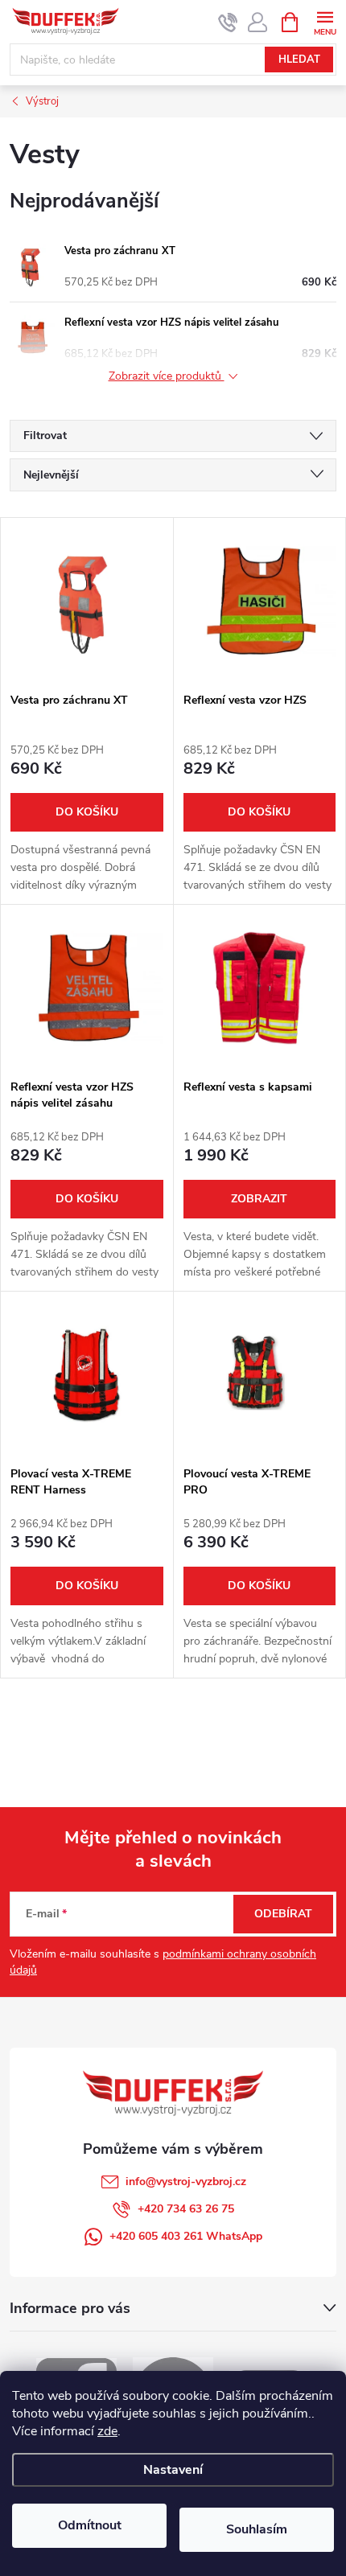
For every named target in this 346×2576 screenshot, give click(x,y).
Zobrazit (259, 1199)
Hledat (299, 60)
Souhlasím (257, 2529)
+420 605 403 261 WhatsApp (186, 2236)
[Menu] (325, 21)
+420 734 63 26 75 (186, 2209)
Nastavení (173, 2470)
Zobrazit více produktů (167, 377)
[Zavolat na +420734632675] (228, 23)
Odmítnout (90, 2525)
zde (107, 2431)
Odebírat (283, 1914)
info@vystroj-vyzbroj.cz (186, 2182)
